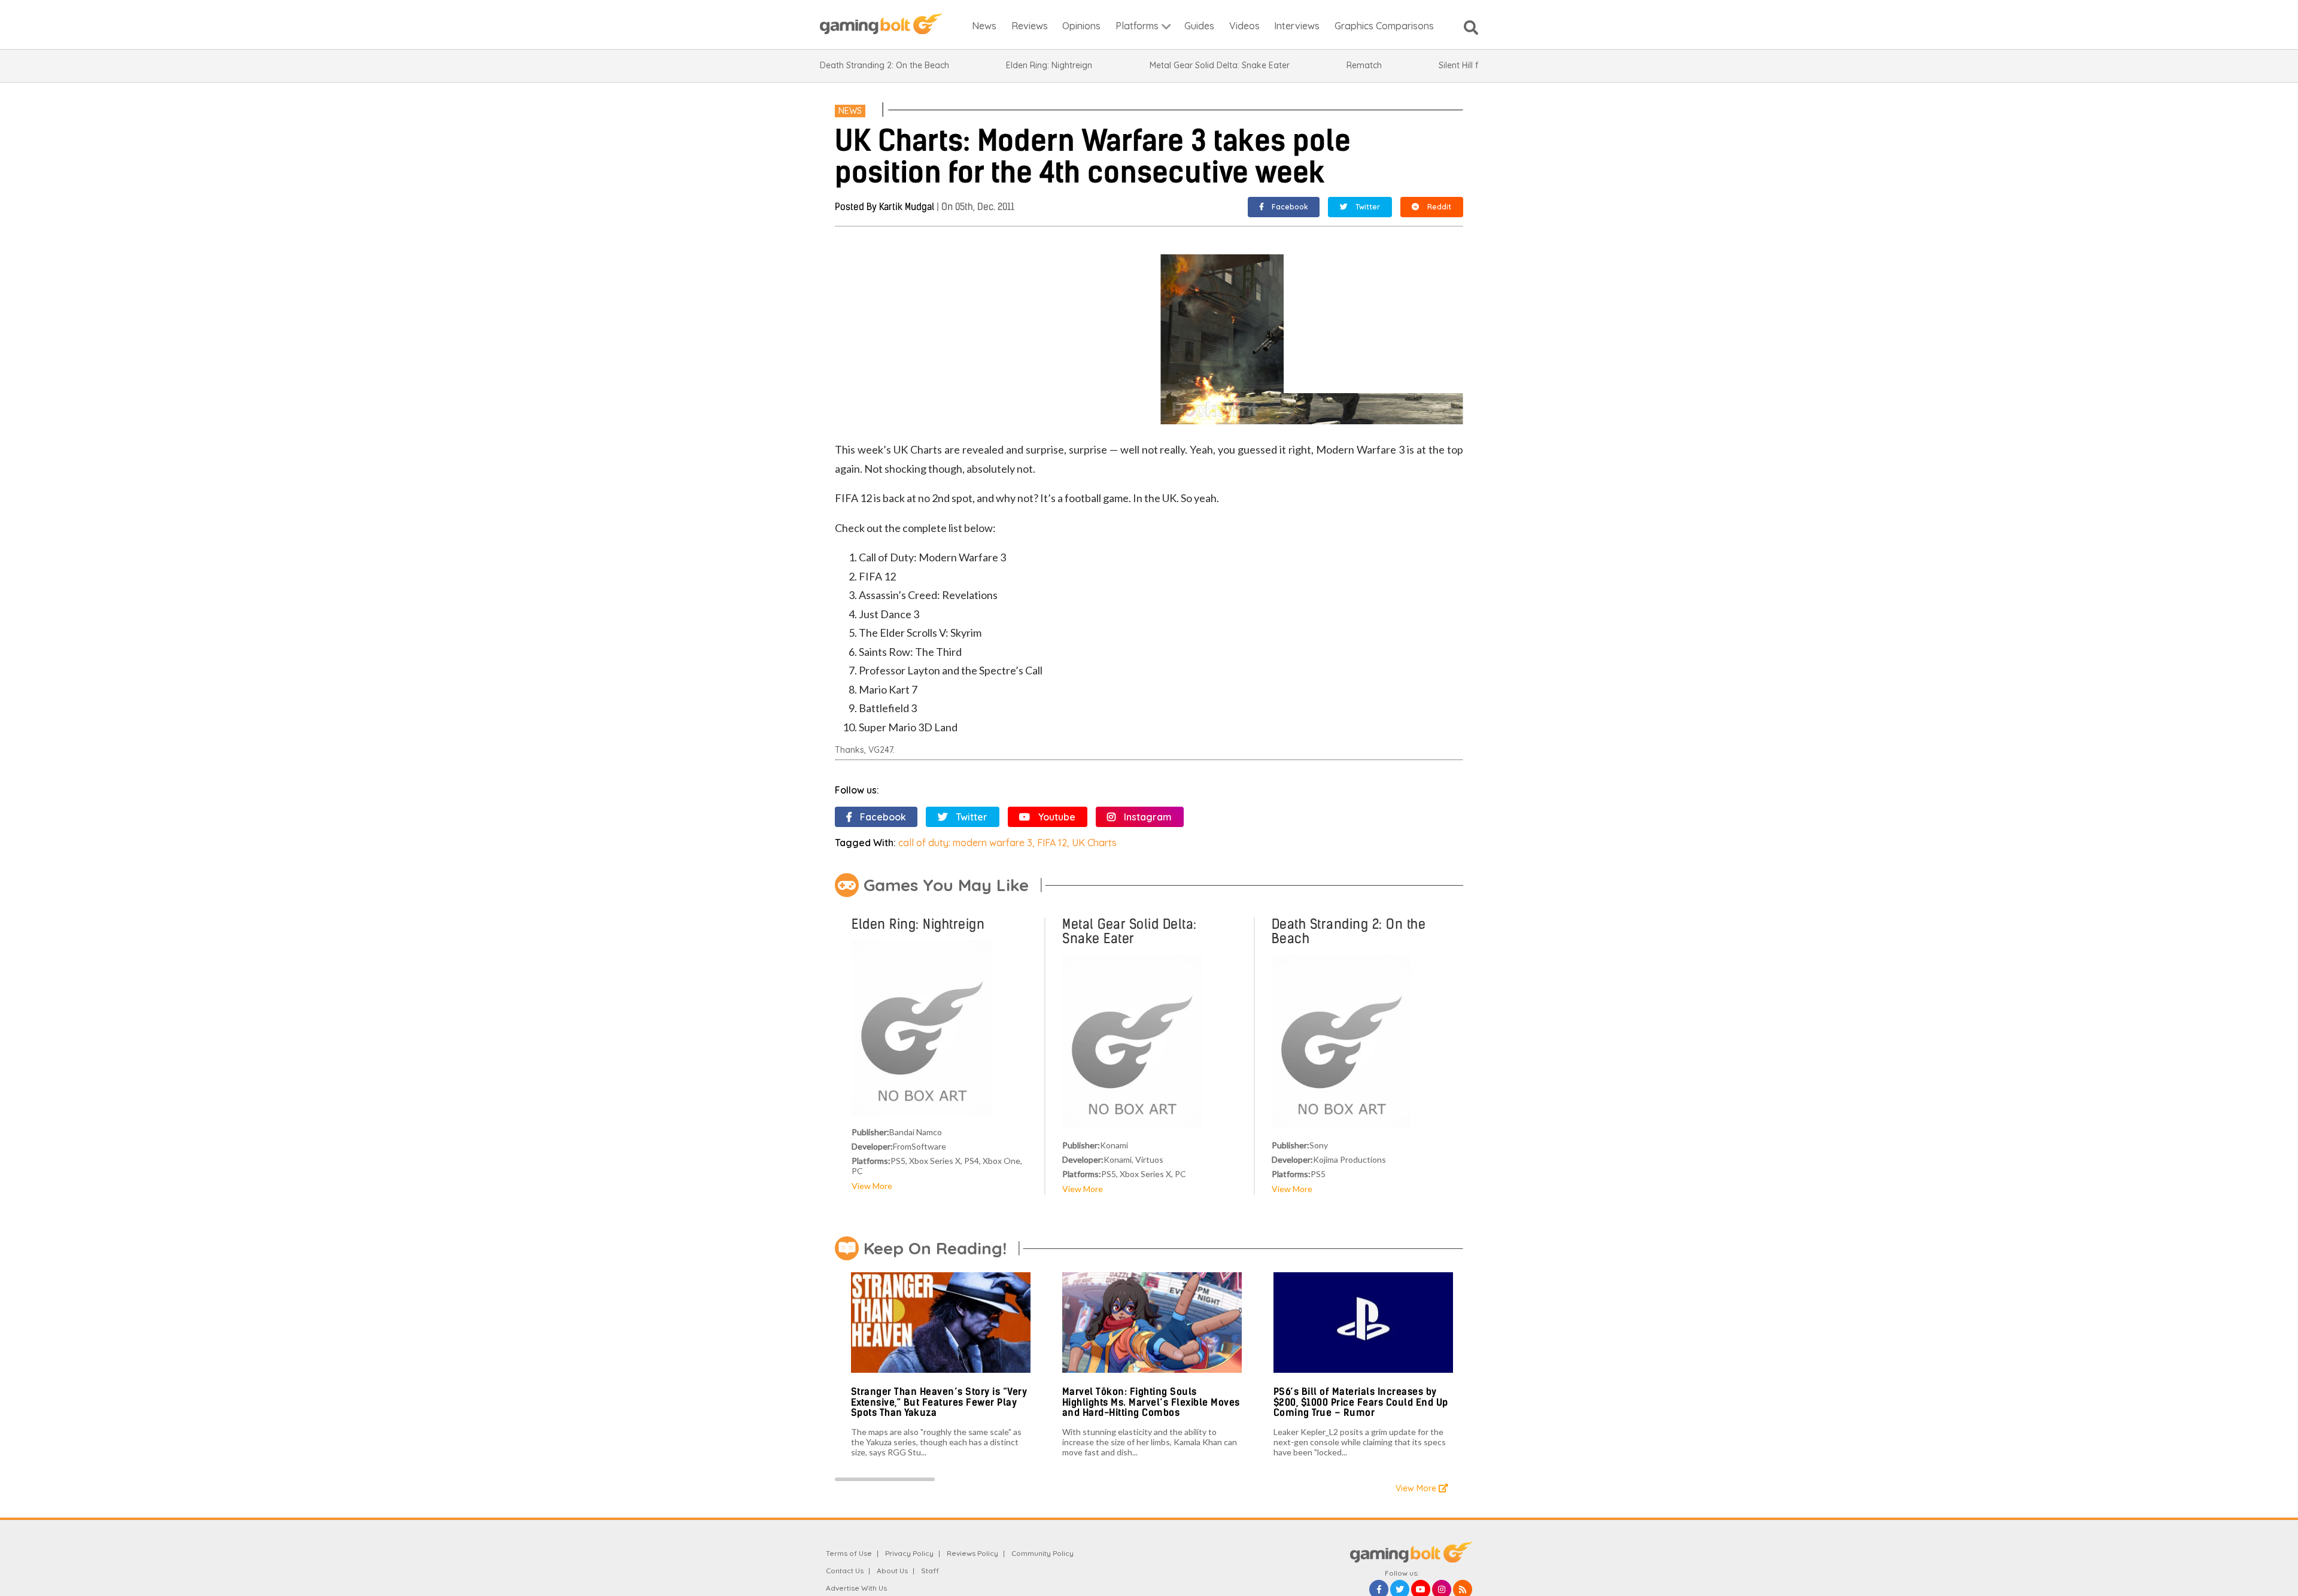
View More (872, 1186)
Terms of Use (849, 1553)
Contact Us (845, 1571)
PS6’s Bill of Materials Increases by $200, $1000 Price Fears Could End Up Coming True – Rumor (1361, 1402)
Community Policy (1042, 1553)
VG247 (881, 750)
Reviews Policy (972, 1553)
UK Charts (1094, 843)
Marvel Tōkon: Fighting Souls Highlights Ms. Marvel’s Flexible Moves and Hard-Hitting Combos (1151, 1402)
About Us (892, 1571)
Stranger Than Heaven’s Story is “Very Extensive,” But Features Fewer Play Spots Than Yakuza (939, 1402)
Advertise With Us (856, 1588)
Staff (930, 1571)
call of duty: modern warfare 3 (965, 843)
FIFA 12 (1052, 843)
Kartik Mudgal (907, 207)
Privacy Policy (909, 1553)
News (850, 111)
